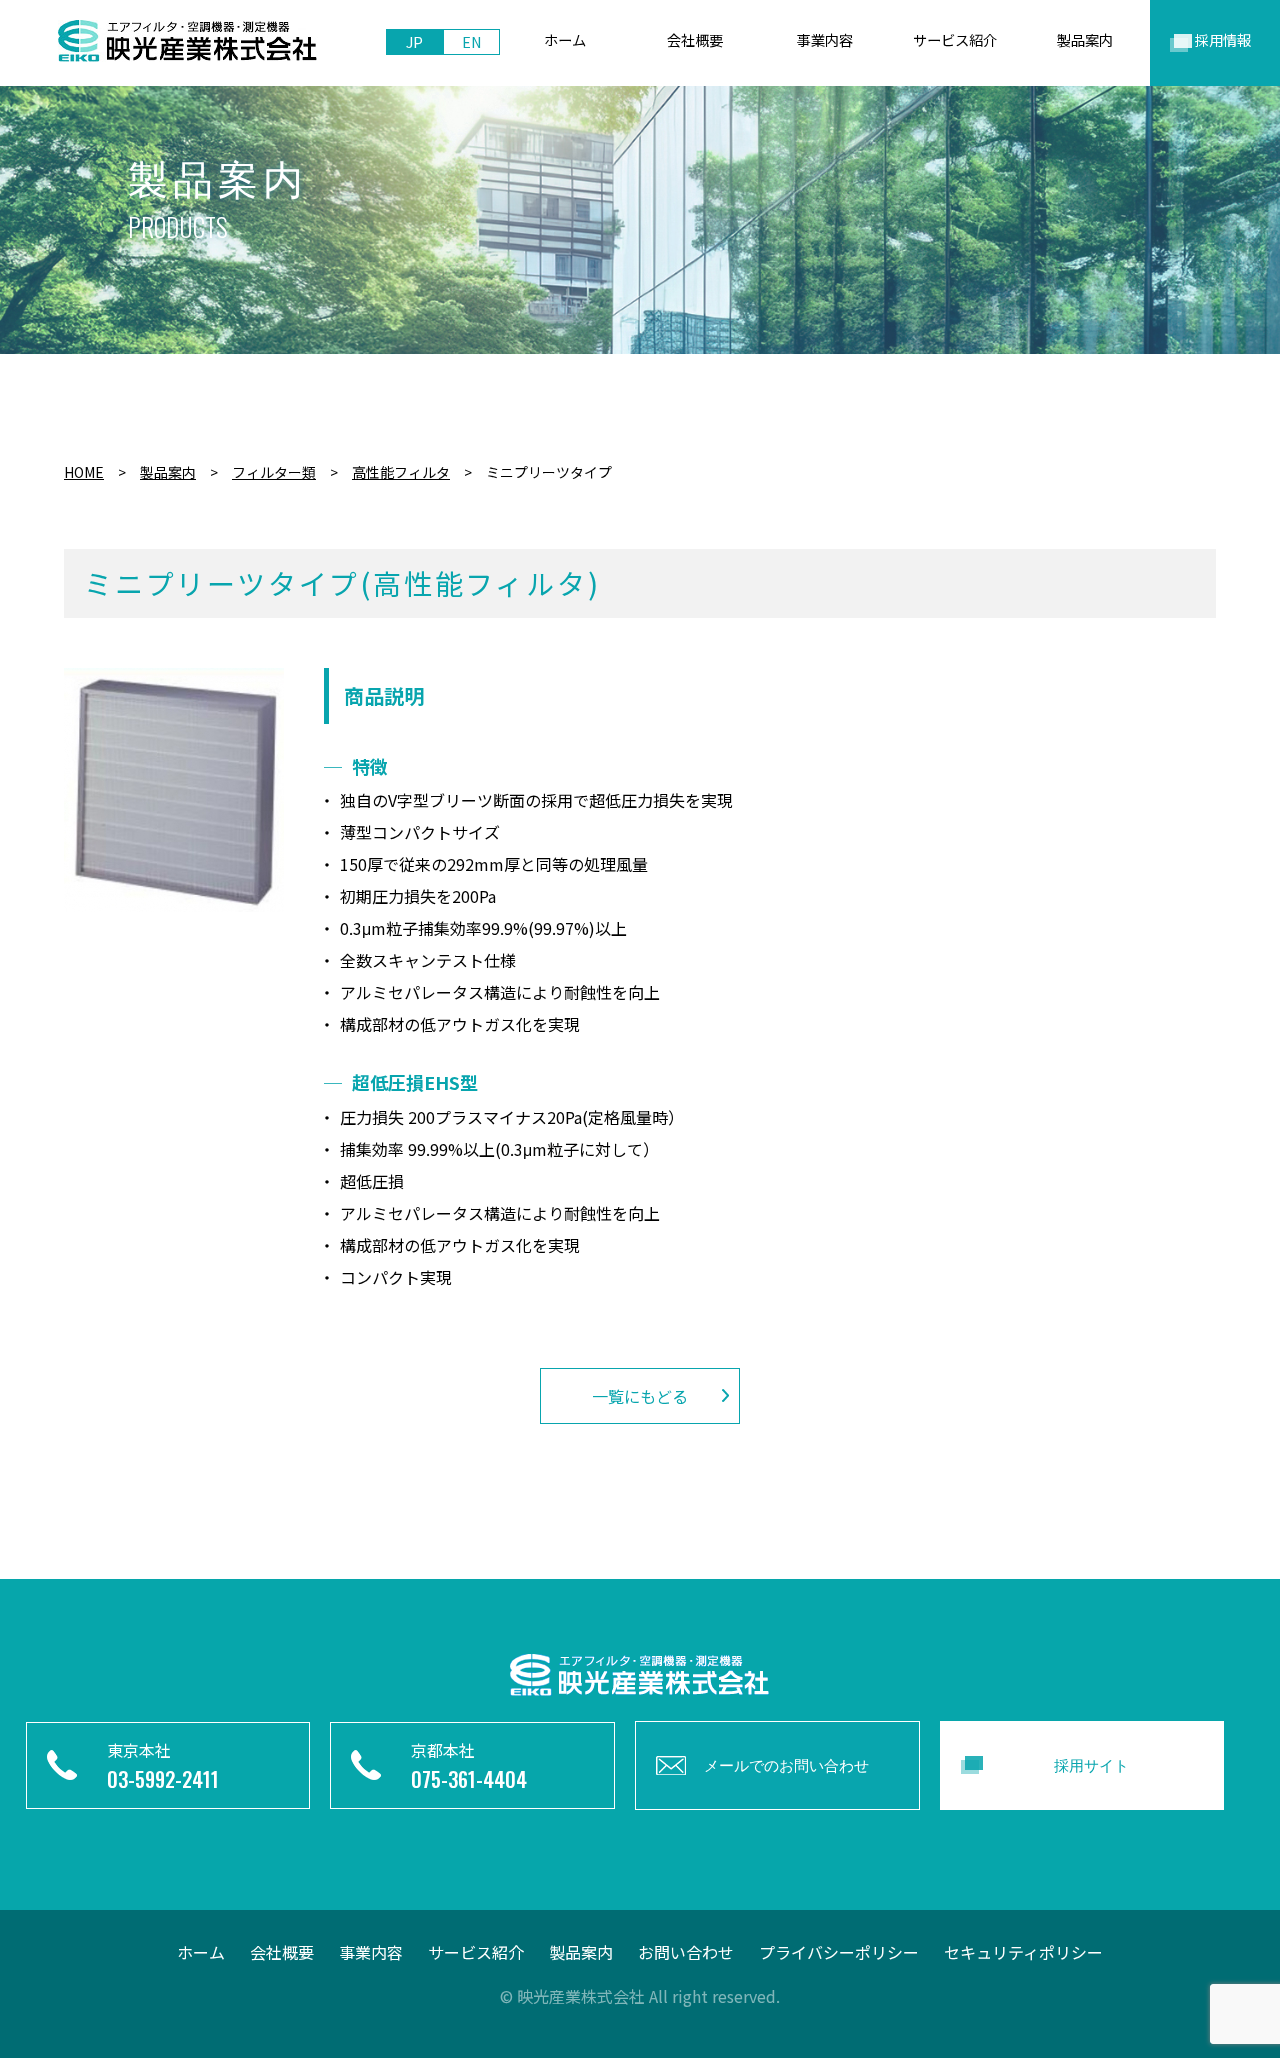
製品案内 (168, 472)
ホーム (201, 1952)
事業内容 (371, 1952)
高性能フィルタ (401, 472)
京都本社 (469, 1766)
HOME (84, 472)
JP (414, 41)
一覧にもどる (640, 1396)
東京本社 (163, 1766)
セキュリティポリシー (1023, 1952)
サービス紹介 (476, 1952)
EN (472, 41)
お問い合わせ (686, 1952)
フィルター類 (274, 472)
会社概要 (282, 1952)
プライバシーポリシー (839, 1952)
